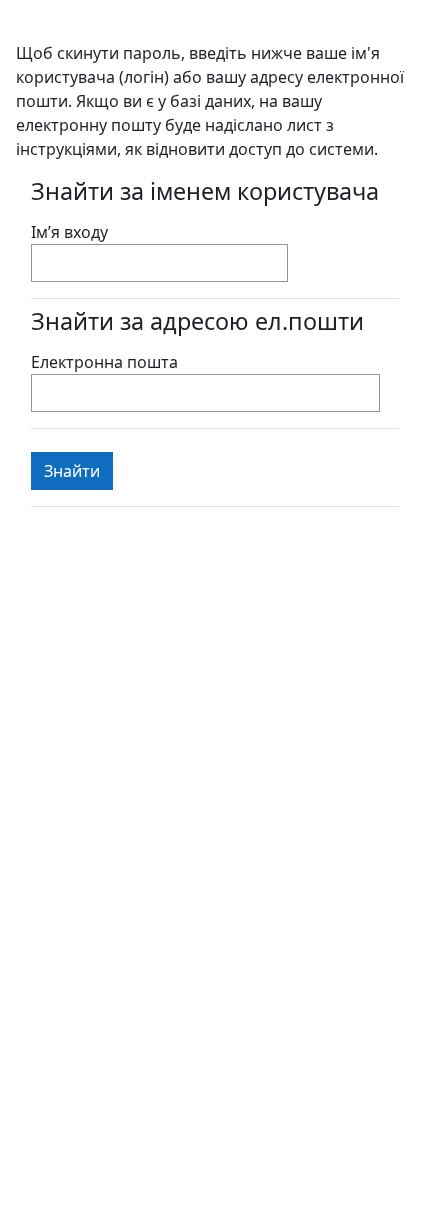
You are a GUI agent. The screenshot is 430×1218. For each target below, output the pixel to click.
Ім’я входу (69, 232)
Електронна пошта (104, 362)
